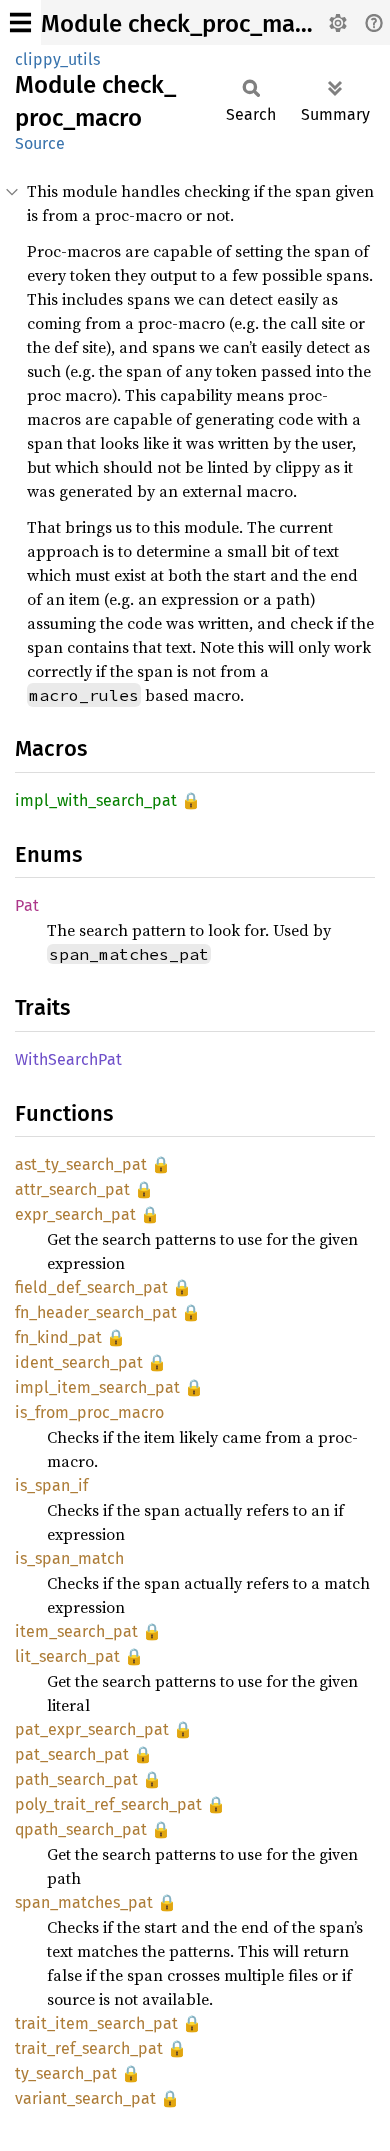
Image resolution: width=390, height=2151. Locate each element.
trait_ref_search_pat (89, 2048)
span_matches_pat (84, 1902)
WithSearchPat (68, 1059)
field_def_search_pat (91, 1287)
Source (40, 143)
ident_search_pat (79, 1362)
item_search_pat (76, 1631)
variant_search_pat (85, 2098)
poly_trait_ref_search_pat (108, 1804)
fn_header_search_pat (96, 1312)
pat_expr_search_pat (92, 1729)
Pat (27, 905)
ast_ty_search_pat (81, 1164)
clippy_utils (57, 59)
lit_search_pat (67, 1656)
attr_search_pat (72, 1189)
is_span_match (69, 1558)
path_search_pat (76, 1779)
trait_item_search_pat (96, 2023)
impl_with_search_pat (96, 800)
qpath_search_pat (81, 1829)
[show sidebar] (20, 22)
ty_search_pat (66, 2073)
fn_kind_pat (58, 1337)
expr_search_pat (75, 1214)
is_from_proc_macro (89, 1412)
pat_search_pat (72, 1754)
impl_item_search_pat (97, 1387)
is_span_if (51, 1485)
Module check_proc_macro (185, 24)
